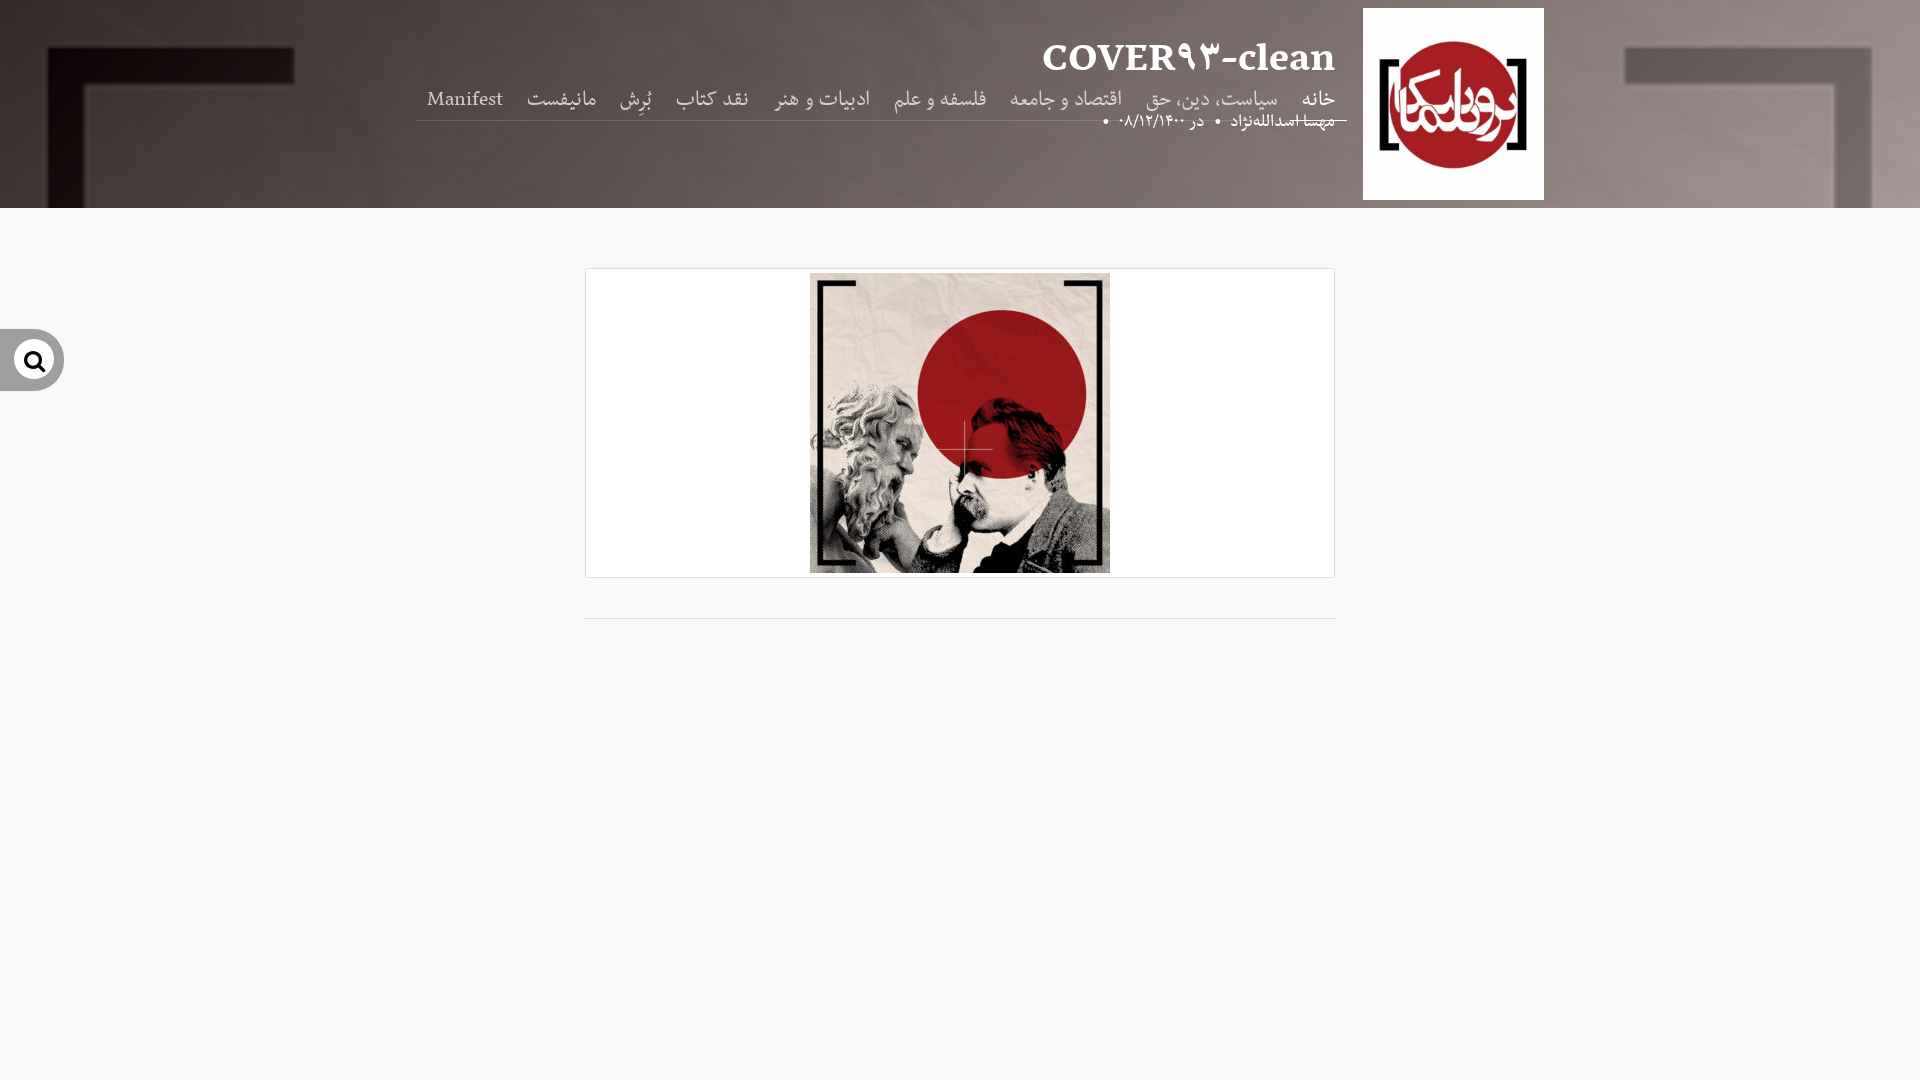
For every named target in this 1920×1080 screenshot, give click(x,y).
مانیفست (561, 100)
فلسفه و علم (940, 100)
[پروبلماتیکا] (1453, 104)
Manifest (465, 100)
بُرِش (636, 100)
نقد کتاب (712, 100)
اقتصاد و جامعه (1066, 100)
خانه (1318, 100)
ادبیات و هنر (821, 100)
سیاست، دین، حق (1212, 100)
